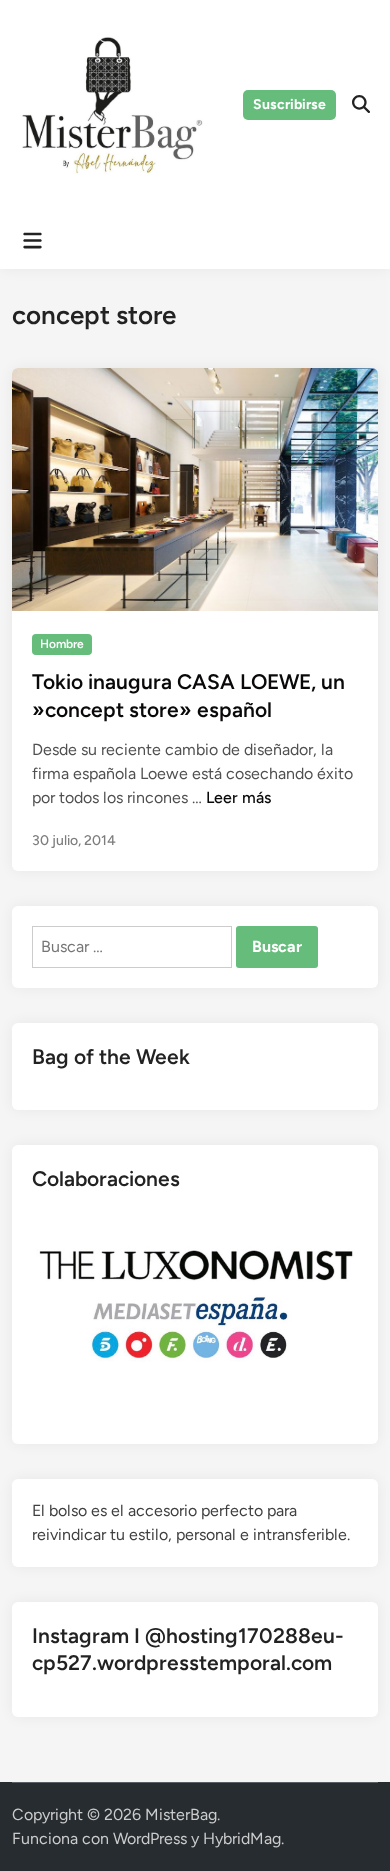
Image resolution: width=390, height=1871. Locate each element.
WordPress (150, 1838)
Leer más (238, 797)
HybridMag (242, 1838)
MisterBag (181, 1814)
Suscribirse (289, 104)
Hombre (62, 644)
